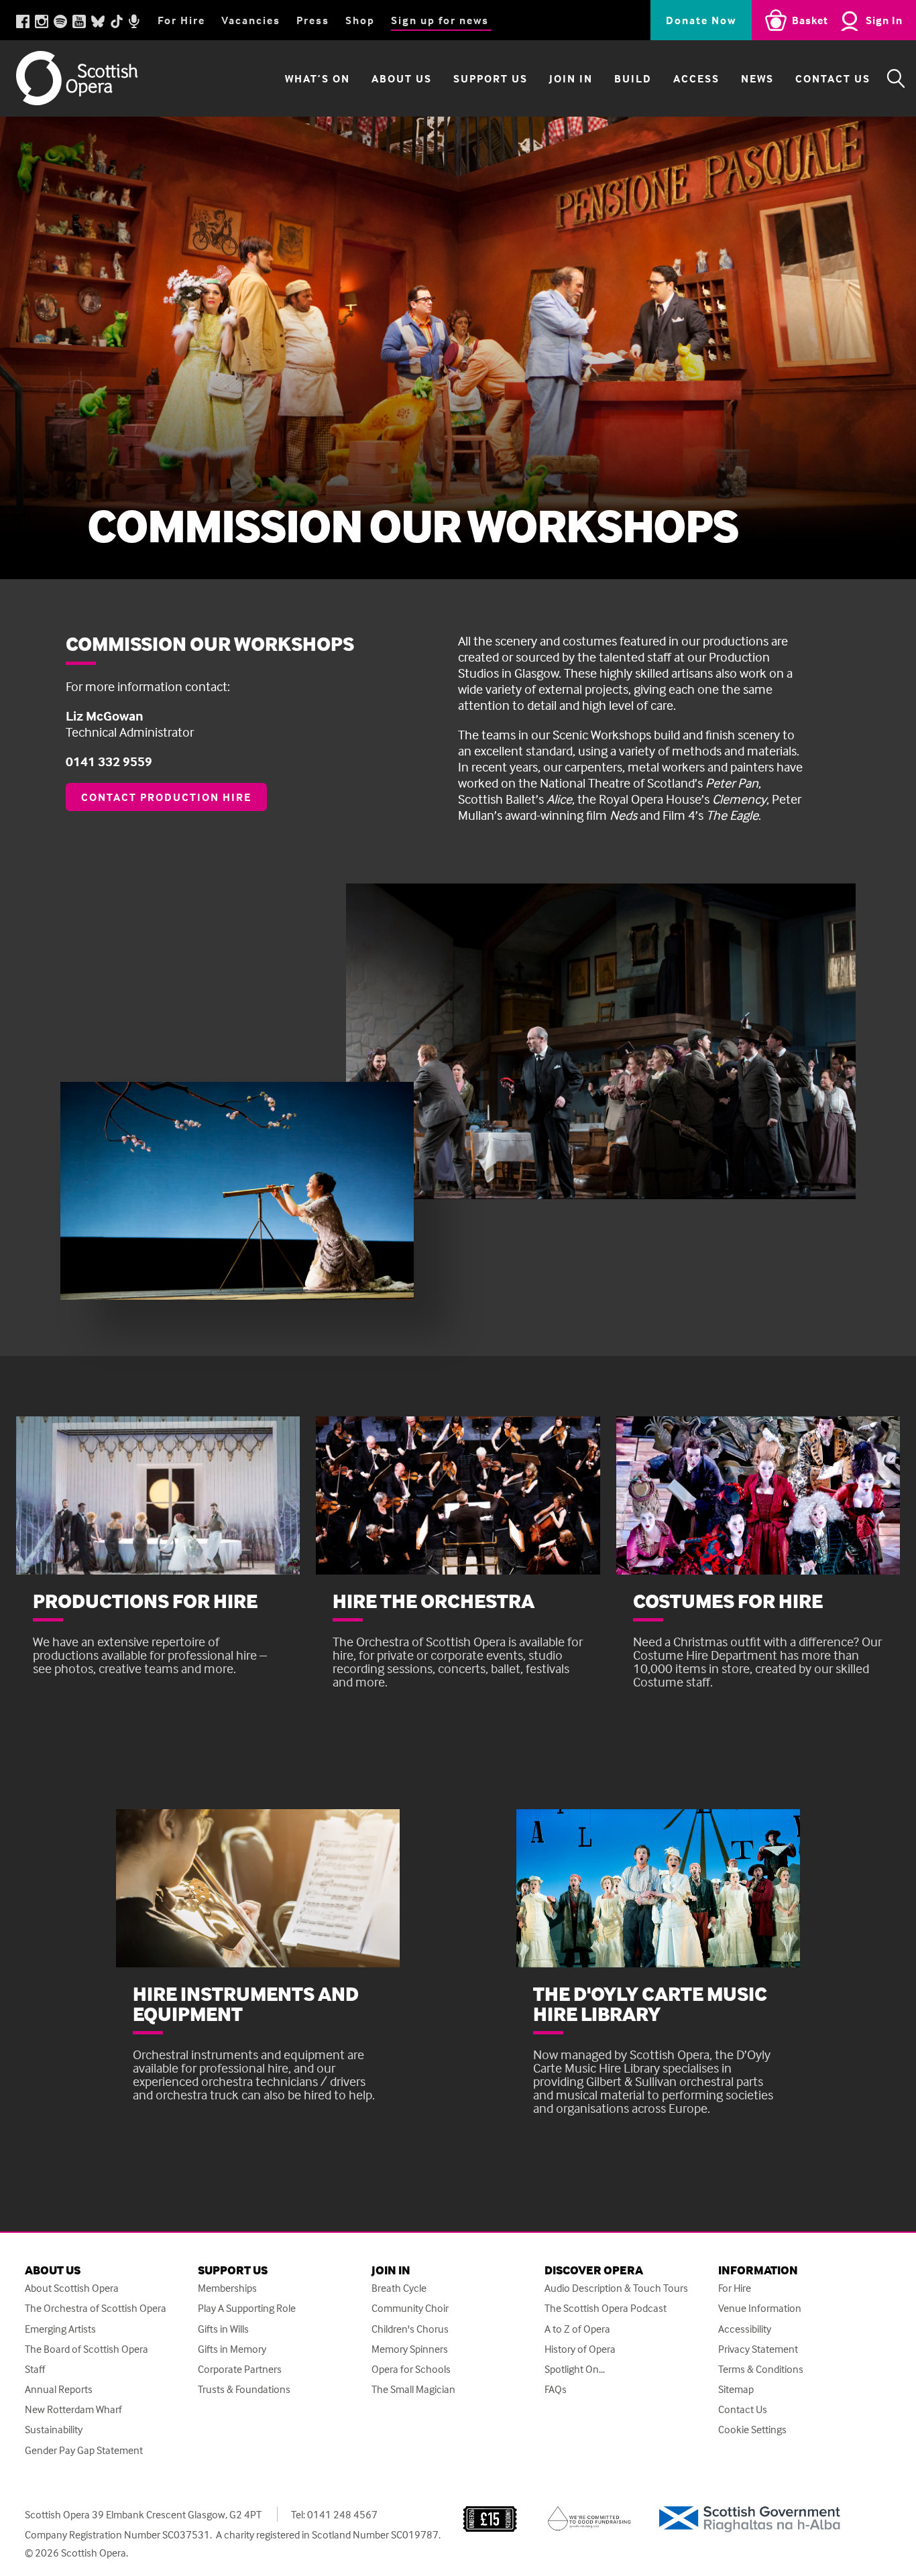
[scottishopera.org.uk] (90, 78)
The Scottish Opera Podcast (606, 2308)
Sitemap (736, 2389)
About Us (402, 78)
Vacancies (251, 20)
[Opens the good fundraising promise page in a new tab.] (590, 2517)
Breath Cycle (399, 2288)
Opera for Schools (411, 2369)
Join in (571, 78)
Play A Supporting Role (247, 2308)
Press (313, 20)
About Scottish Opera (72, 2288)
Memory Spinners (410, 2349)
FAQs (556, 2389)
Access (696, 78)
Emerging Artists (60, 2329)
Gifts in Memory (232, 2349)
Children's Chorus (410, 2329)
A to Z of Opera (577, 2329)
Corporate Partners (240, 2369)
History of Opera (580, 2349)
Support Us (491, 78)
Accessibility (745, 2329)
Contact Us (833, 78)
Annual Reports (59, 2389)
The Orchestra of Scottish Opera (96, 2308)
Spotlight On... (575, 2369)
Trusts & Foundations (244, 2389)
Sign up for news (440, 20)
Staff (35, 2369)
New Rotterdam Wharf (73, 2409)
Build (633, 78)
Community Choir (410, 2308)
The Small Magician (413, 2389)
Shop (360, 20)
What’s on (318, 78)
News (757, 78)
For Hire (181, 20)
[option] (458, 348)
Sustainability (54, 2430)
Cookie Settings (752, 2430)
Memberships (227, 2288)
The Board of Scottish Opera (87, 2349)
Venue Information (760, 2308)
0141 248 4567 (342, 2514)
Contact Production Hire (166, 797)
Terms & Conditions (761, 2369)
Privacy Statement (758, 2349)
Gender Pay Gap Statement (84, 2450)
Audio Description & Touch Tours (616, 2288)
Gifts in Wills (223, 2329)
